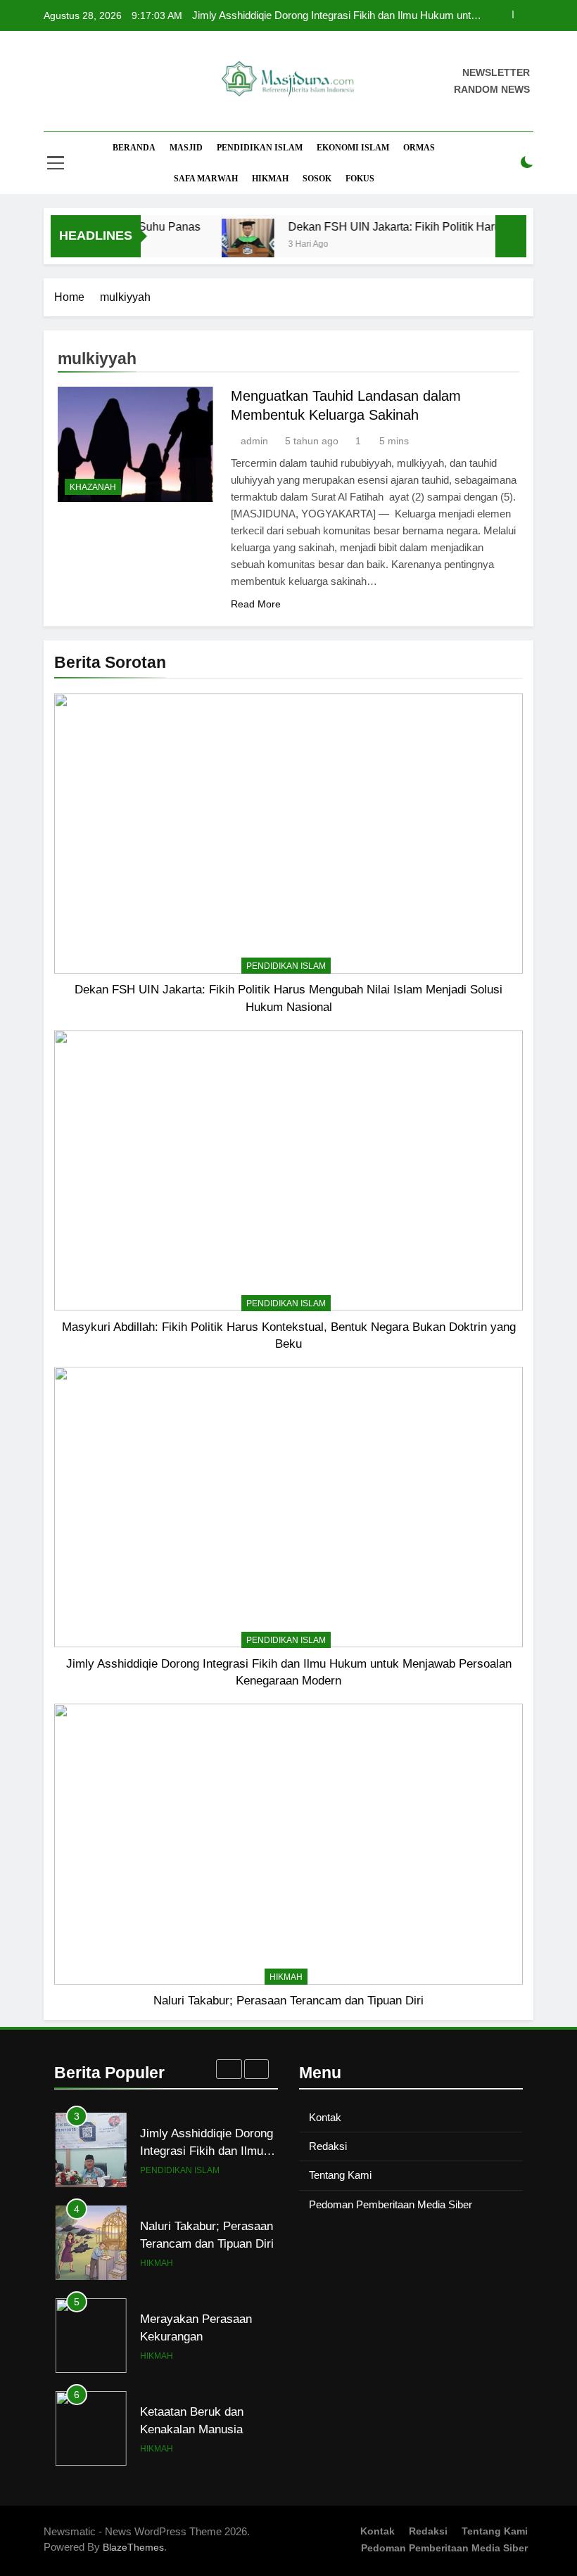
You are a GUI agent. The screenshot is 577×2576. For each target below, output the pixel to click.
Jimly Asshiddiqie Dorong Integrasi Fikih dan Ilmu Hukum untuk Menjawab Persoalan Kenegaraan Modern (337, 15)
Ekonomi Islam (353, 148)
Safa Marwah (206, 179)
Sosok (317, 179)
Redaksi (328, 2146)
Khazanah (93, 487)
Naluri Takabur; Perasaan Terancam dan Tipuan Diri (288, 2000)
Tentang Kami (340, 2175)
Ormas (419, 148)
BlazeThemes (133, 2547)
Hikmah (270, 179)
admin (254, 441)
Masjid (186, 148)
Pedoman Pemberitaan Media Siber (391, 2204)
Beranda (134, 148)
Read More (256, 604)
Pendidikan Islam (260, 148)
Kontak (325, 2117)
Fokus (360, 179)
